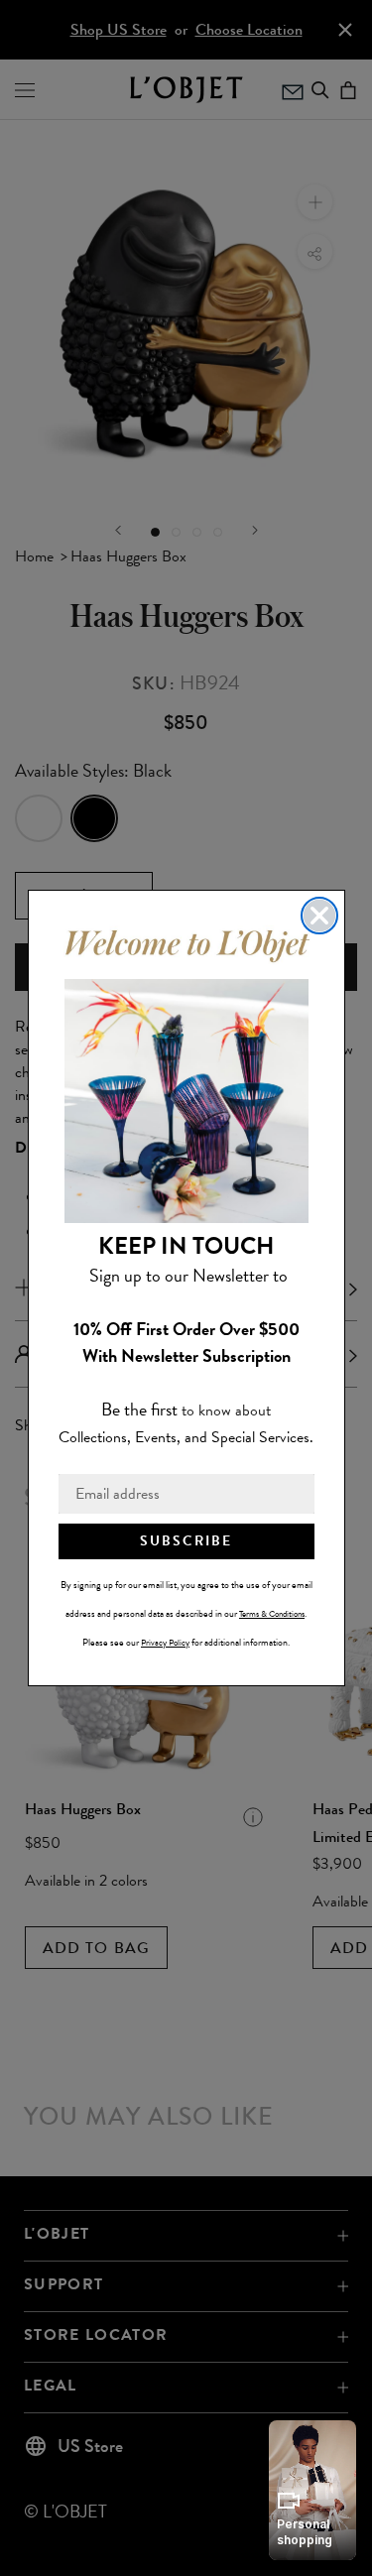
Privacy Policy (165, 1643)
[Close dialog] (319, 916)
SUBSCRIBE (186, 1541)
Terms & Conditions (272, 1614)
